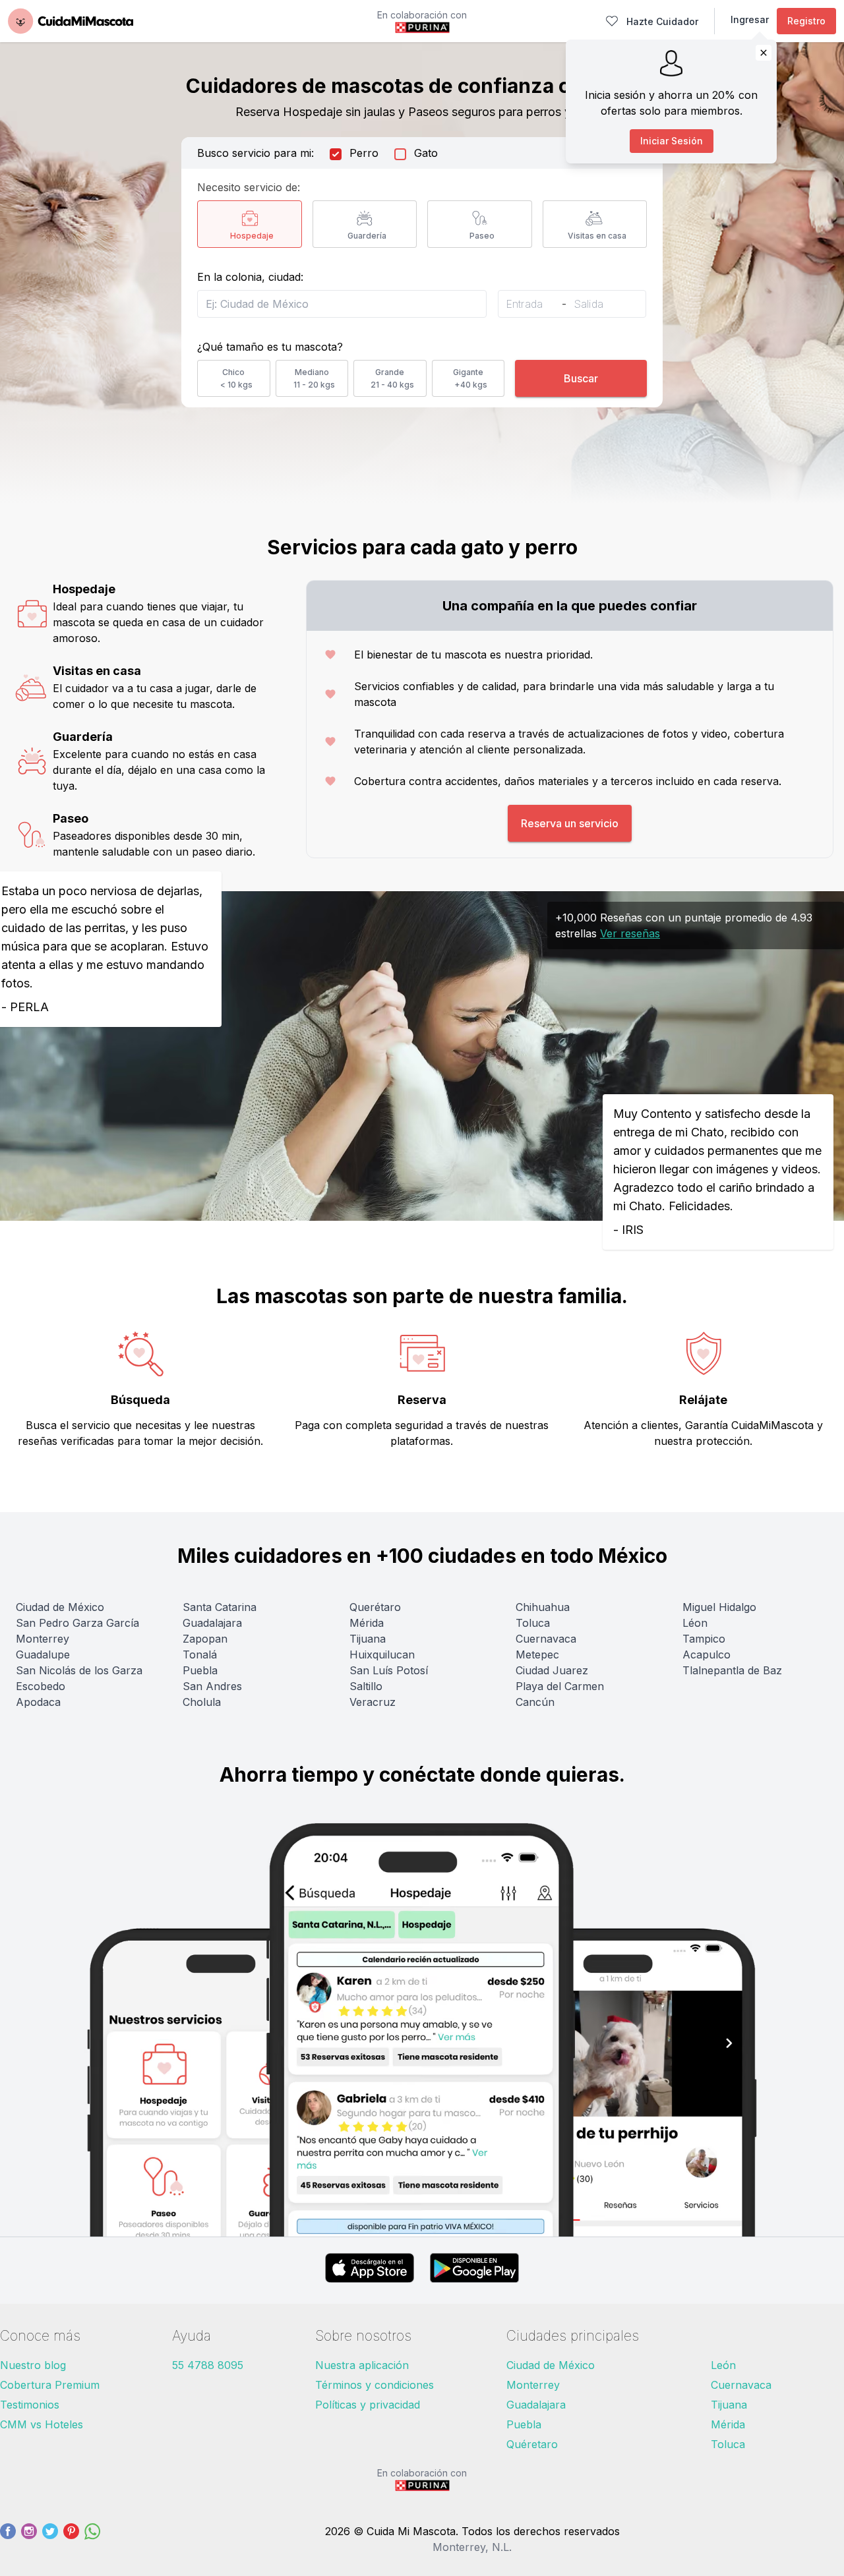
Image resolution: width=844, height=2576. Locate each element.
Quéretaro (532, 2444)
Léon (695, 1623)
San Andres (212, 1686)
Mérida (367, 1623)
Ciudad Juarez (552, 1670)
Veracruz (373, 1702)
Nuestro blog (33, 2365)
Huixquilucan (382, 1654)
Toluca (533, 1623)
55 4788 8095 (208, 2365)
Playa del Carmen (560, 1686)
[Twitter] (50, 2539)
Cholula (202, 1702)
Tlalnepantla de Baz (732, 1670)
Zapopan (205, 1639)
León (723, 2365)
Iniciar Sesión (672, 141)
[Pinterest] (71, 2539)
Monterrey (43, 1639)
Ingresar (750, 19)
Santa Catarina (220, 1607)
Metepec (537, 1654)
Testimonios (30, 2405)
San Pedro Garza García (77, 1623)
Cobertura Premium (50, 2385)
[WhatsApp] (92, 2539)
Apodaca (38, 1702)
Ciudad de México (60, 1607)
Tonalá (200, 1654)
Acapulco (707, 1654)
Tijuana (368, 1639)
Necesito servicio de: (249, 187)
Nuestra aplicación (362, 2365)
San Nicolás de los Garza (79, 1670)
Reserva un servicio (570, 823)
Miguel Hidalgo (719, 1607)
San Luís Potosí (389, 1670)
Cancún (535, 1702)
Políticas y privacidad (368, 2405)
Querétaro (375, 1607)
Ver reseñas (630, 933)
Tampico (704, 1639)
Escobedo (41, 1686)
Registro (806, 21)
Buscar (581, 378)
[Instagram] (29, 2539)
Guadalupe (43, 1654)
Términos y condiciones (375, 2385)
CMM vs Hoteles (42, 2424)
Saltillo (366, 1686)
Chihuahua (543, 1607)
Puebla (200, 1670)
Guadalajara (212, 1623)
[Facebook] (8, 2539)
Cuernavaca (546, 1639)
